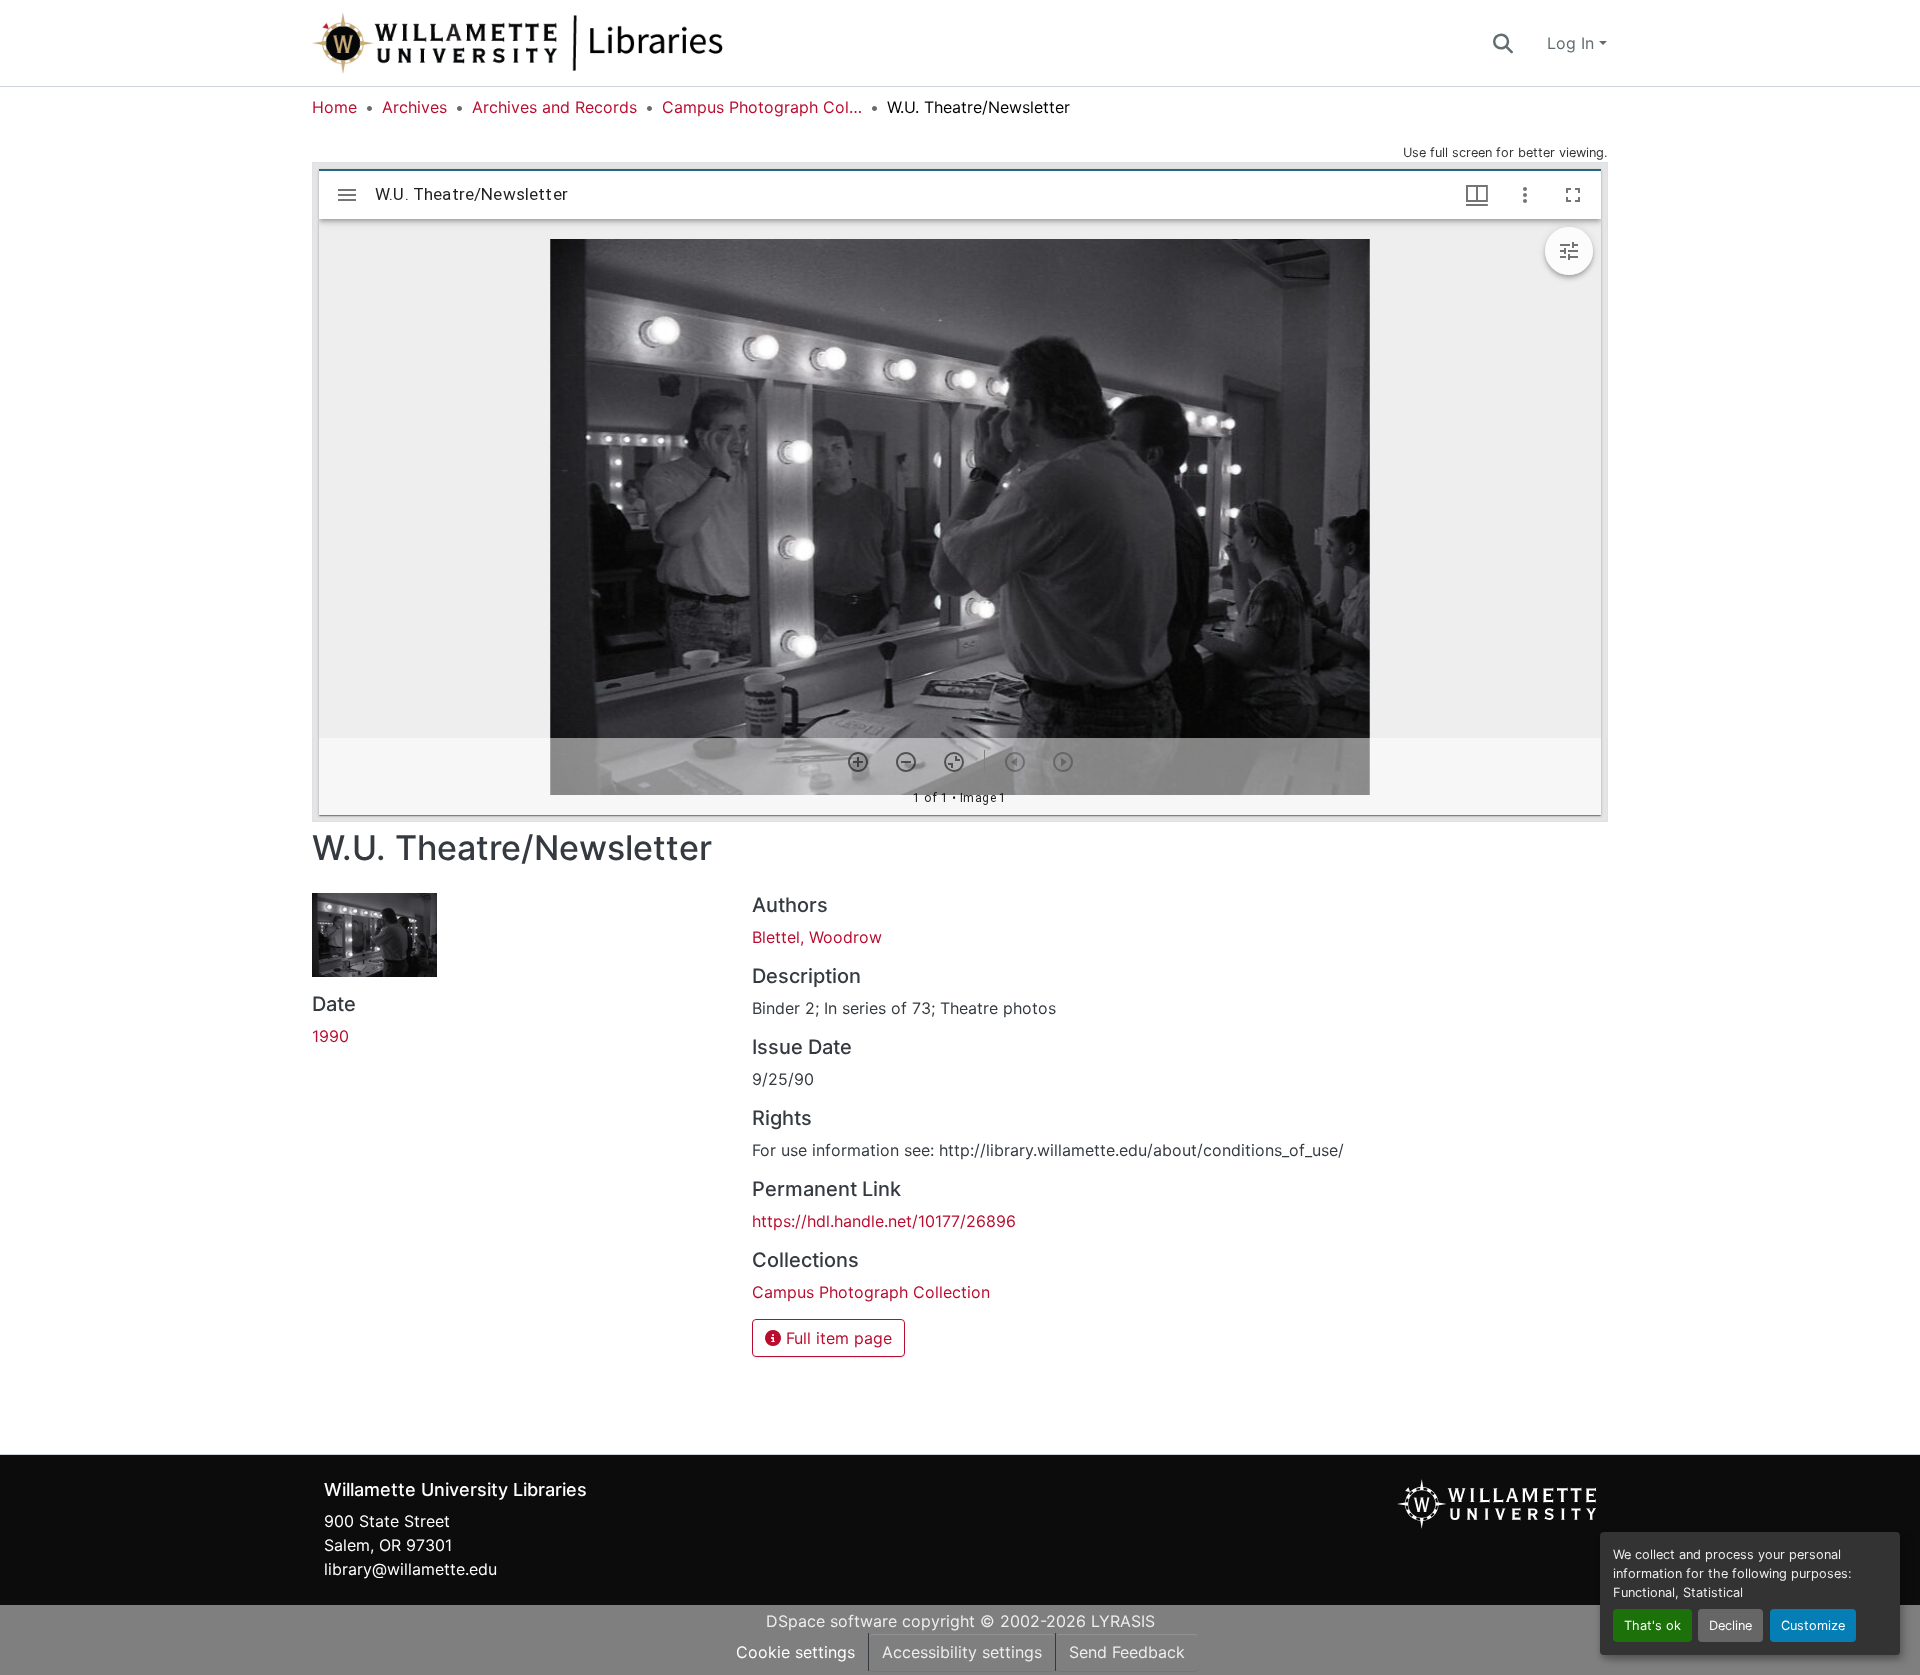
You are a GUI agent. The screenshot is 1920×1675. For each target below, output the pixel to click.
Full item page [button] (836, 1338)
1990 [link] (330, 1036)
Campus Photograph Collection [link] (762, 107)
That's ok (1652, 1625)
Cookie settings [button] (795, 1652)
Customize (1813, 1625)
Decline (1730, 1625)
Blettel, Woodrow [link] (817, 937)
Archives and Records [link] (554, 107)
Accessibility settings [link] (962, 1652)
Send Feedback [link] (1127, 1652)
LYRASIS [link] (1123, 1621)
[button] (584, 43)
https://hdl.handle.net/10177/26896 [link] (884, 1221)
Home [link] (334, 107)
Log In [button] (1573, 43)
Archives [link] (414, 107)
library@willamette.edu (410, 1569)
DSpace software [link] (831, 1621)
